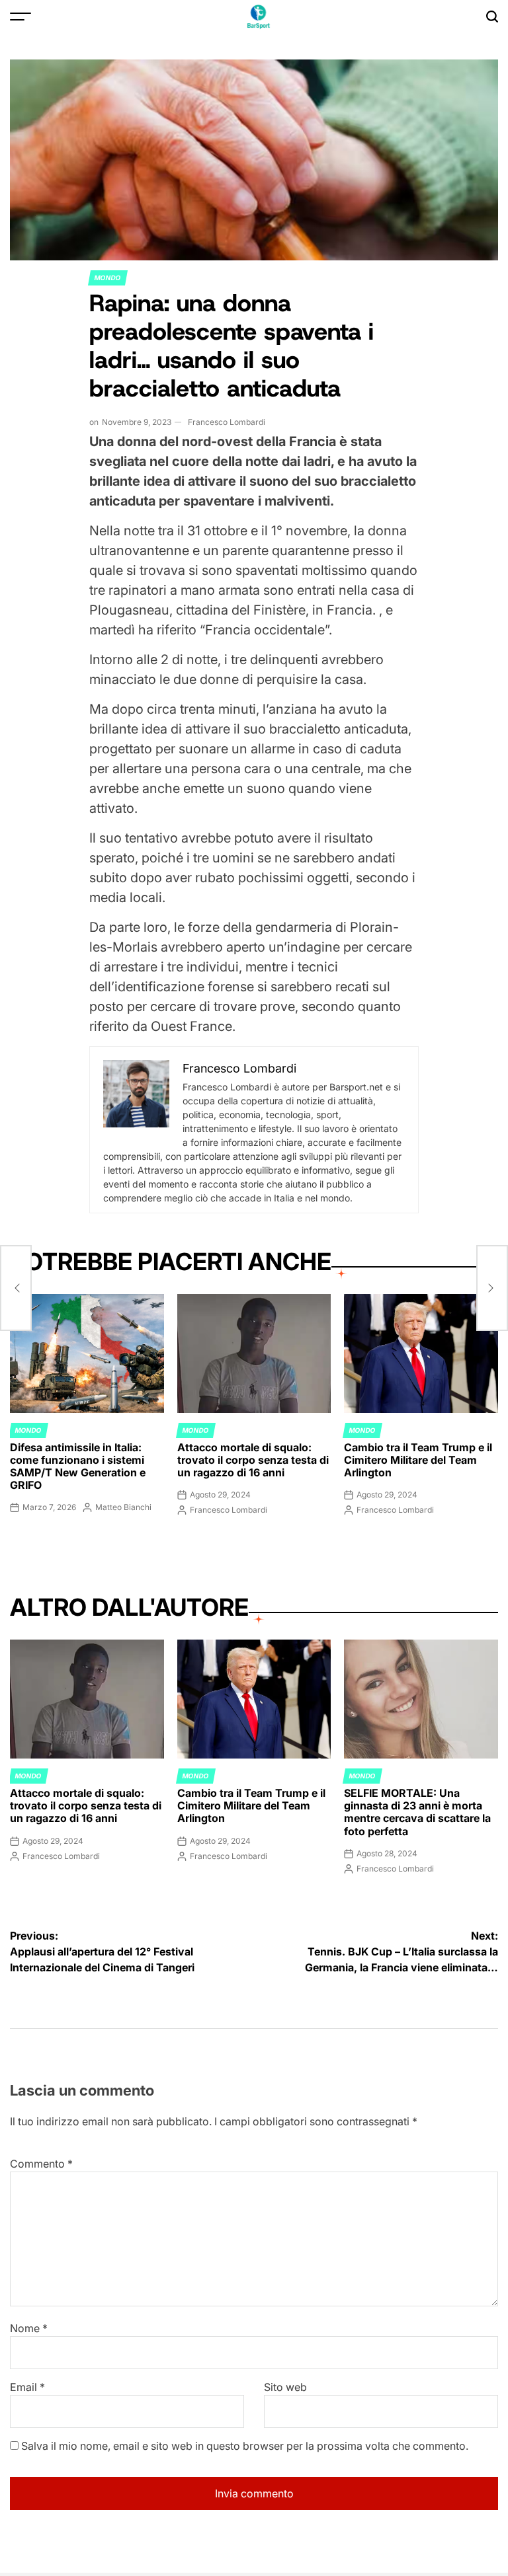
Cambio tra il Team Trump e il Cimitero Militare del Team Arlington (418, 1460)
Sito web (285, 2387)
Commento (41, 2164)
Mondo (108, 278)
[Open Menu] (21, 17)
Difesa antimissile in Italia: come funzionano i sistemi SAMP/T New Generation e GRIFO (78, 1466)
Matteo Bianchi (123, 1507)
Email (27, 2387)
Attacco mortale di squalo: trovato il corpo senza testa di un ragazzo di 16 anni (253, 1460)
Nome (29, 2328)
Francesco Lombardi (227, 422)
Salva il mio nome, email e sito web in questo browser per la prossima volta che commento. (245, 2446)
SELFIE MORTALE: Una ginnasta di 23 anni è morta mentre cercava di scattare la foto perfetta (417, 1812)
